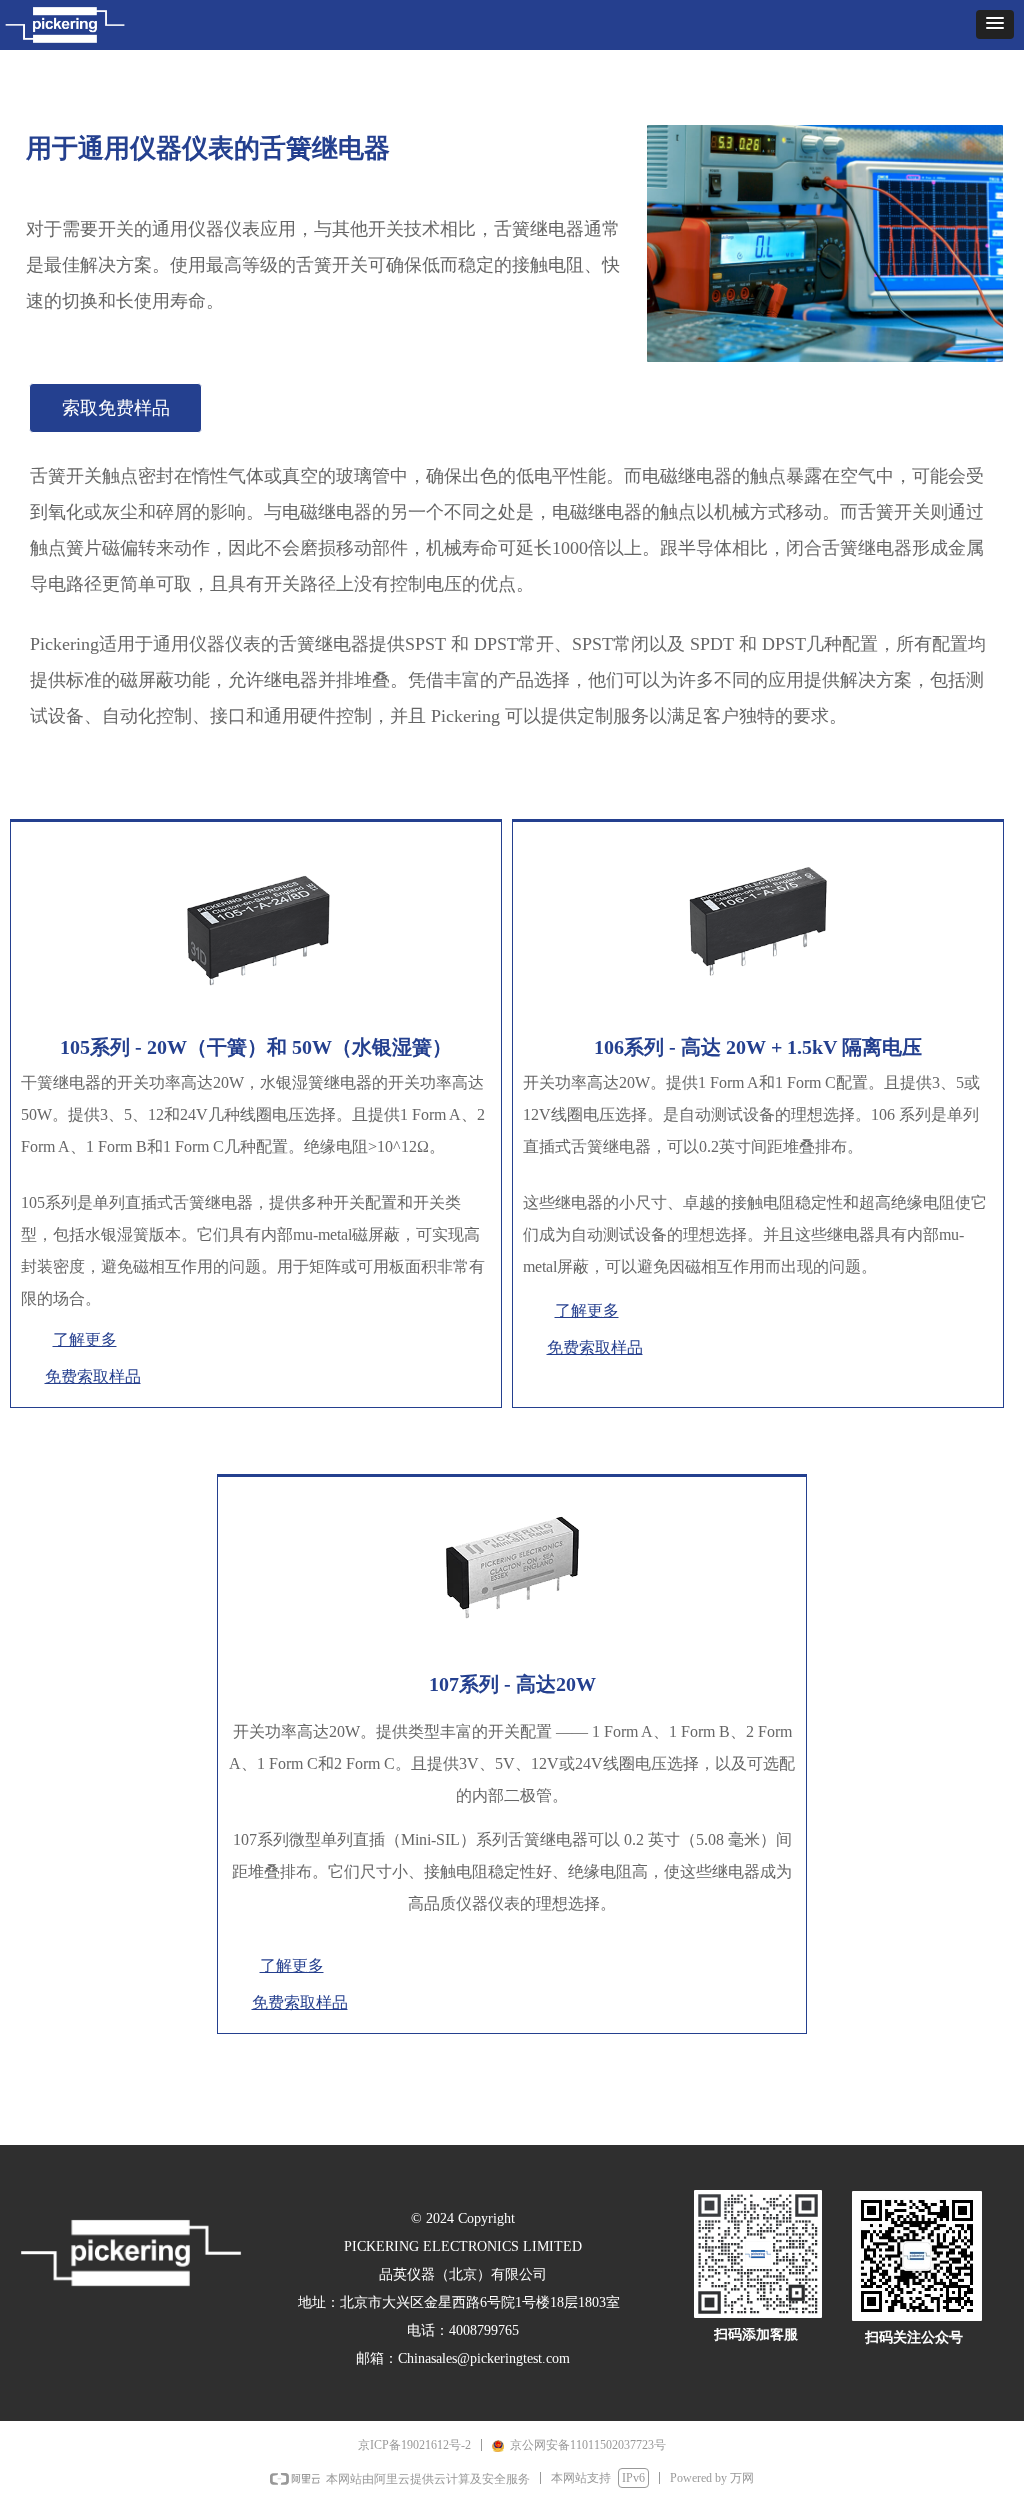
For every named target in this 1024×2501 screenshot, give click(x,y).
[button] (995, 24)
